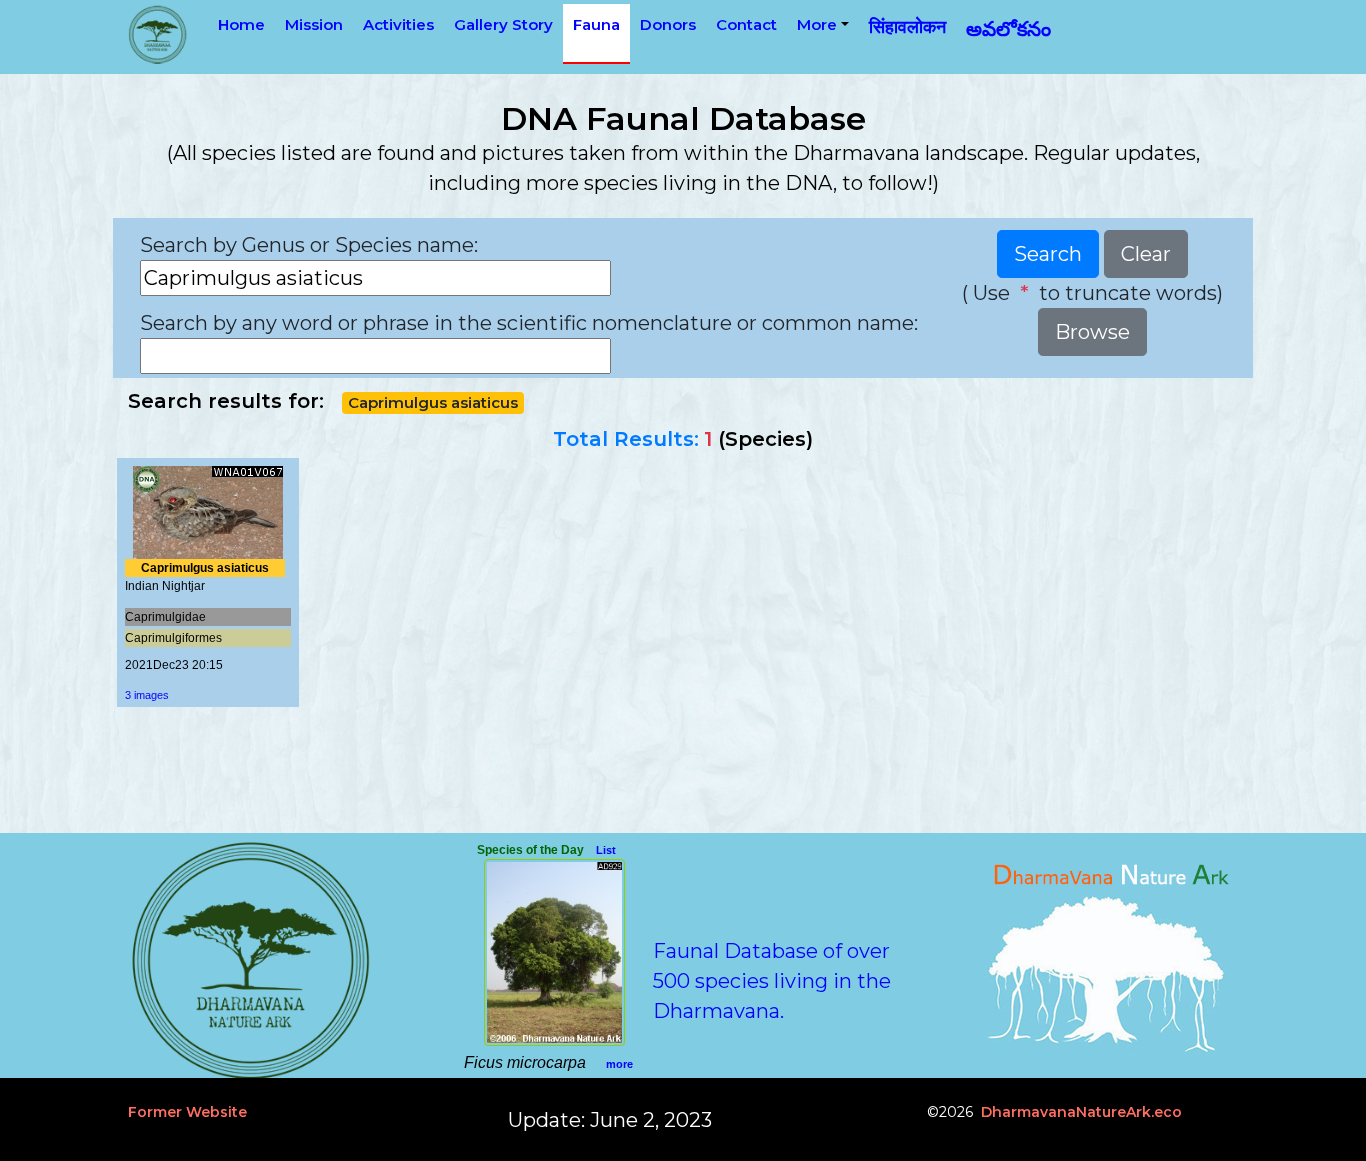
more (619, 1064)
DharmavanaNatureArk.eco (1081, 1112)
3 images (147, 695)
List (606, 850)
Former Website (187, 1112)
